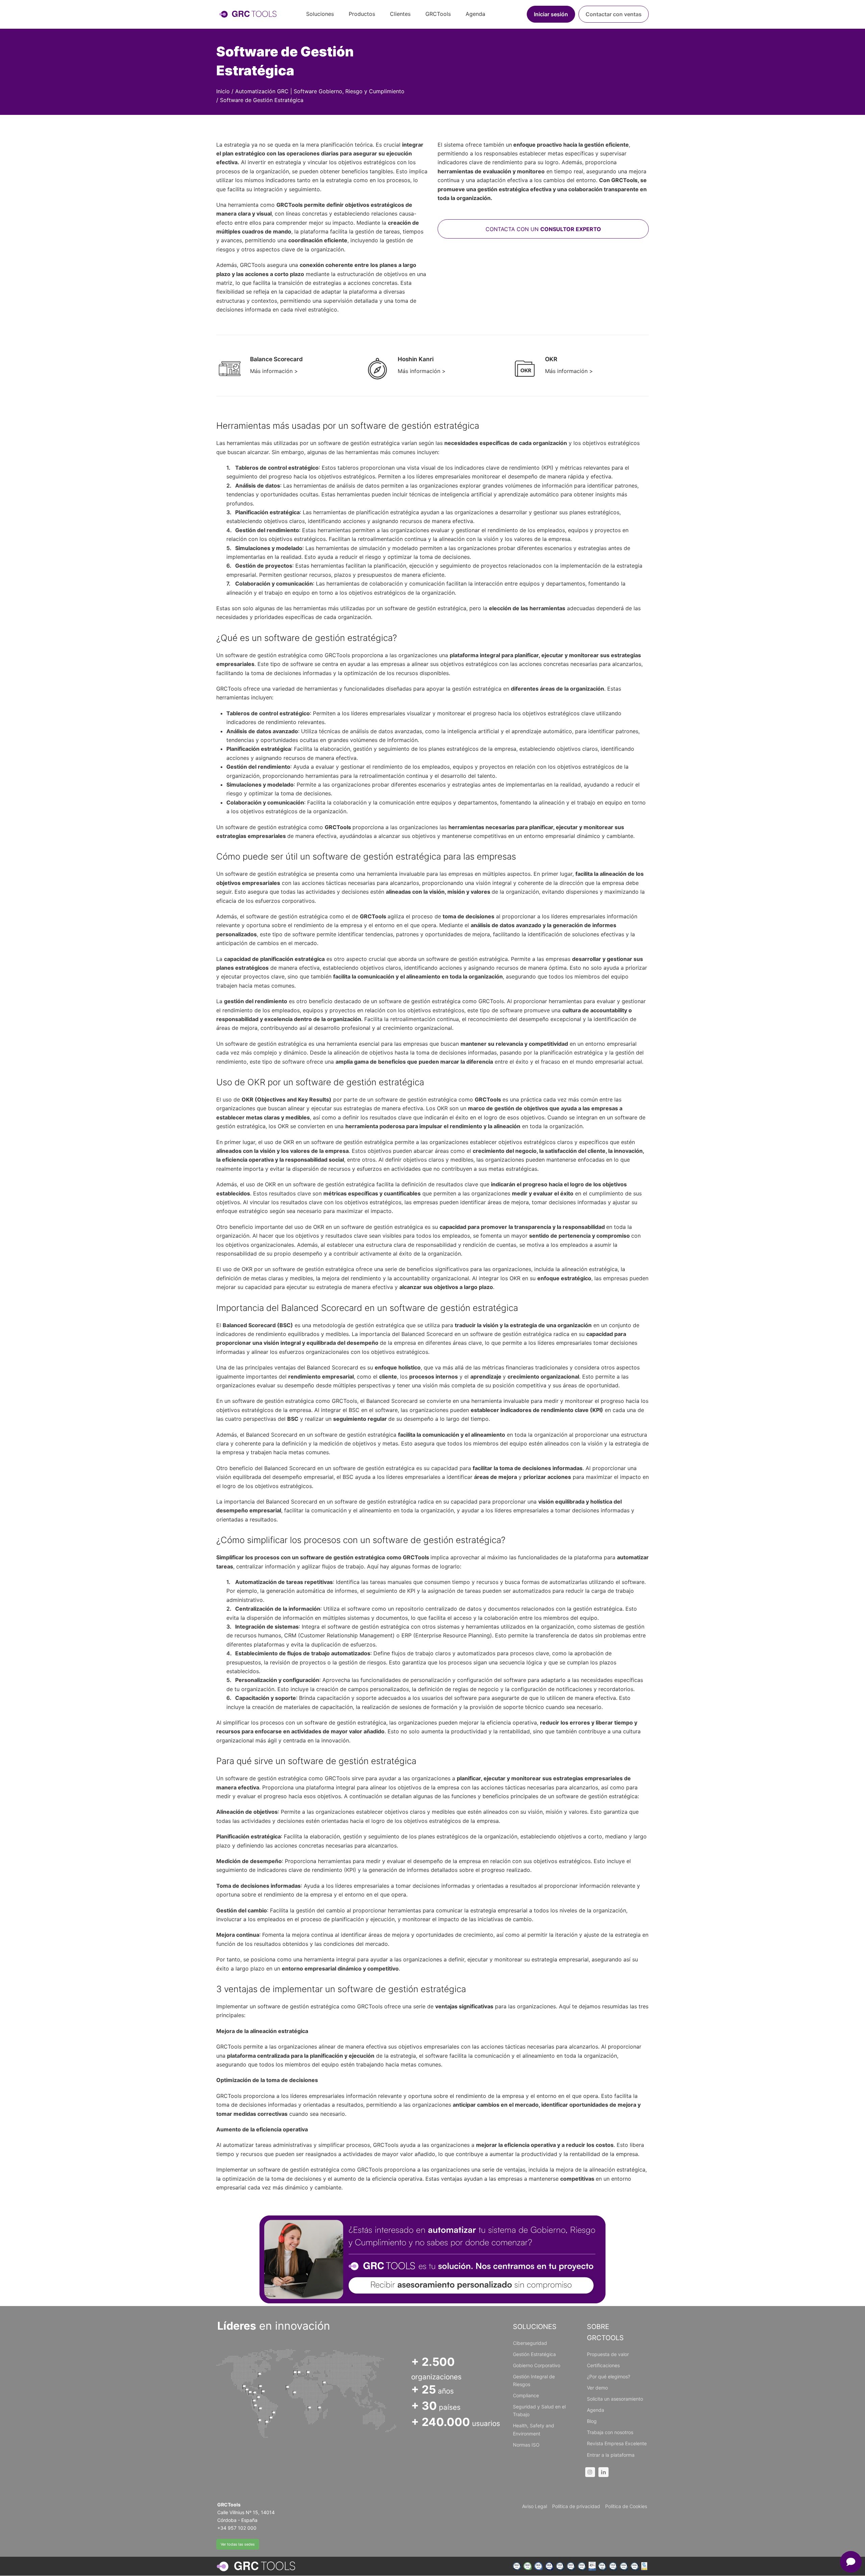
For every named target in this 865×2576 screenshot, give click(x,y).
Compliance (526, 2395)
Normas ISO (526, 2445)
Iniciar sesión (551, 14)
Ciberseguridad (530, 2343)
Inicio (223, 91)
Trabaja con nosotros (610, 2432)
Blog (592, 2421)
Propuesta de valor (608, 2354)
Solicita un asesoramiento (615, 2399)
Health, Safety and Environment (534, 2429)
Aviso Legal (535, 2506)
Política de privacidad (576, 2506)
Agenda (596, 2410)
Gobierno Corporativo (537, 2365)
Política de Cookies (626, 2506)
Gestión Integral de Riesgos (534, 2380)
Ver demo (597, 2388)
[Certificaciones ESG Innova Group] (580, 2566)
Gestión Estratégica (534, 2354)
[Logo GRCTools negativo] (256, 2566)
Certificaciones (603, 2365)
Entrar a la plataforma (611, 2455)
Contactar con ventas (614, 14)
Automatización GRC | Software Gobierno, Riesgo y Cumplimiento (320, 91)
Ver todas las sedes (238, 2544)
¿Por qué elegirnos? (609, 2376)
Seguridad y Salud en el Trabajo (539, 2410)
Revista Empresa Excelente (617, 2443)
